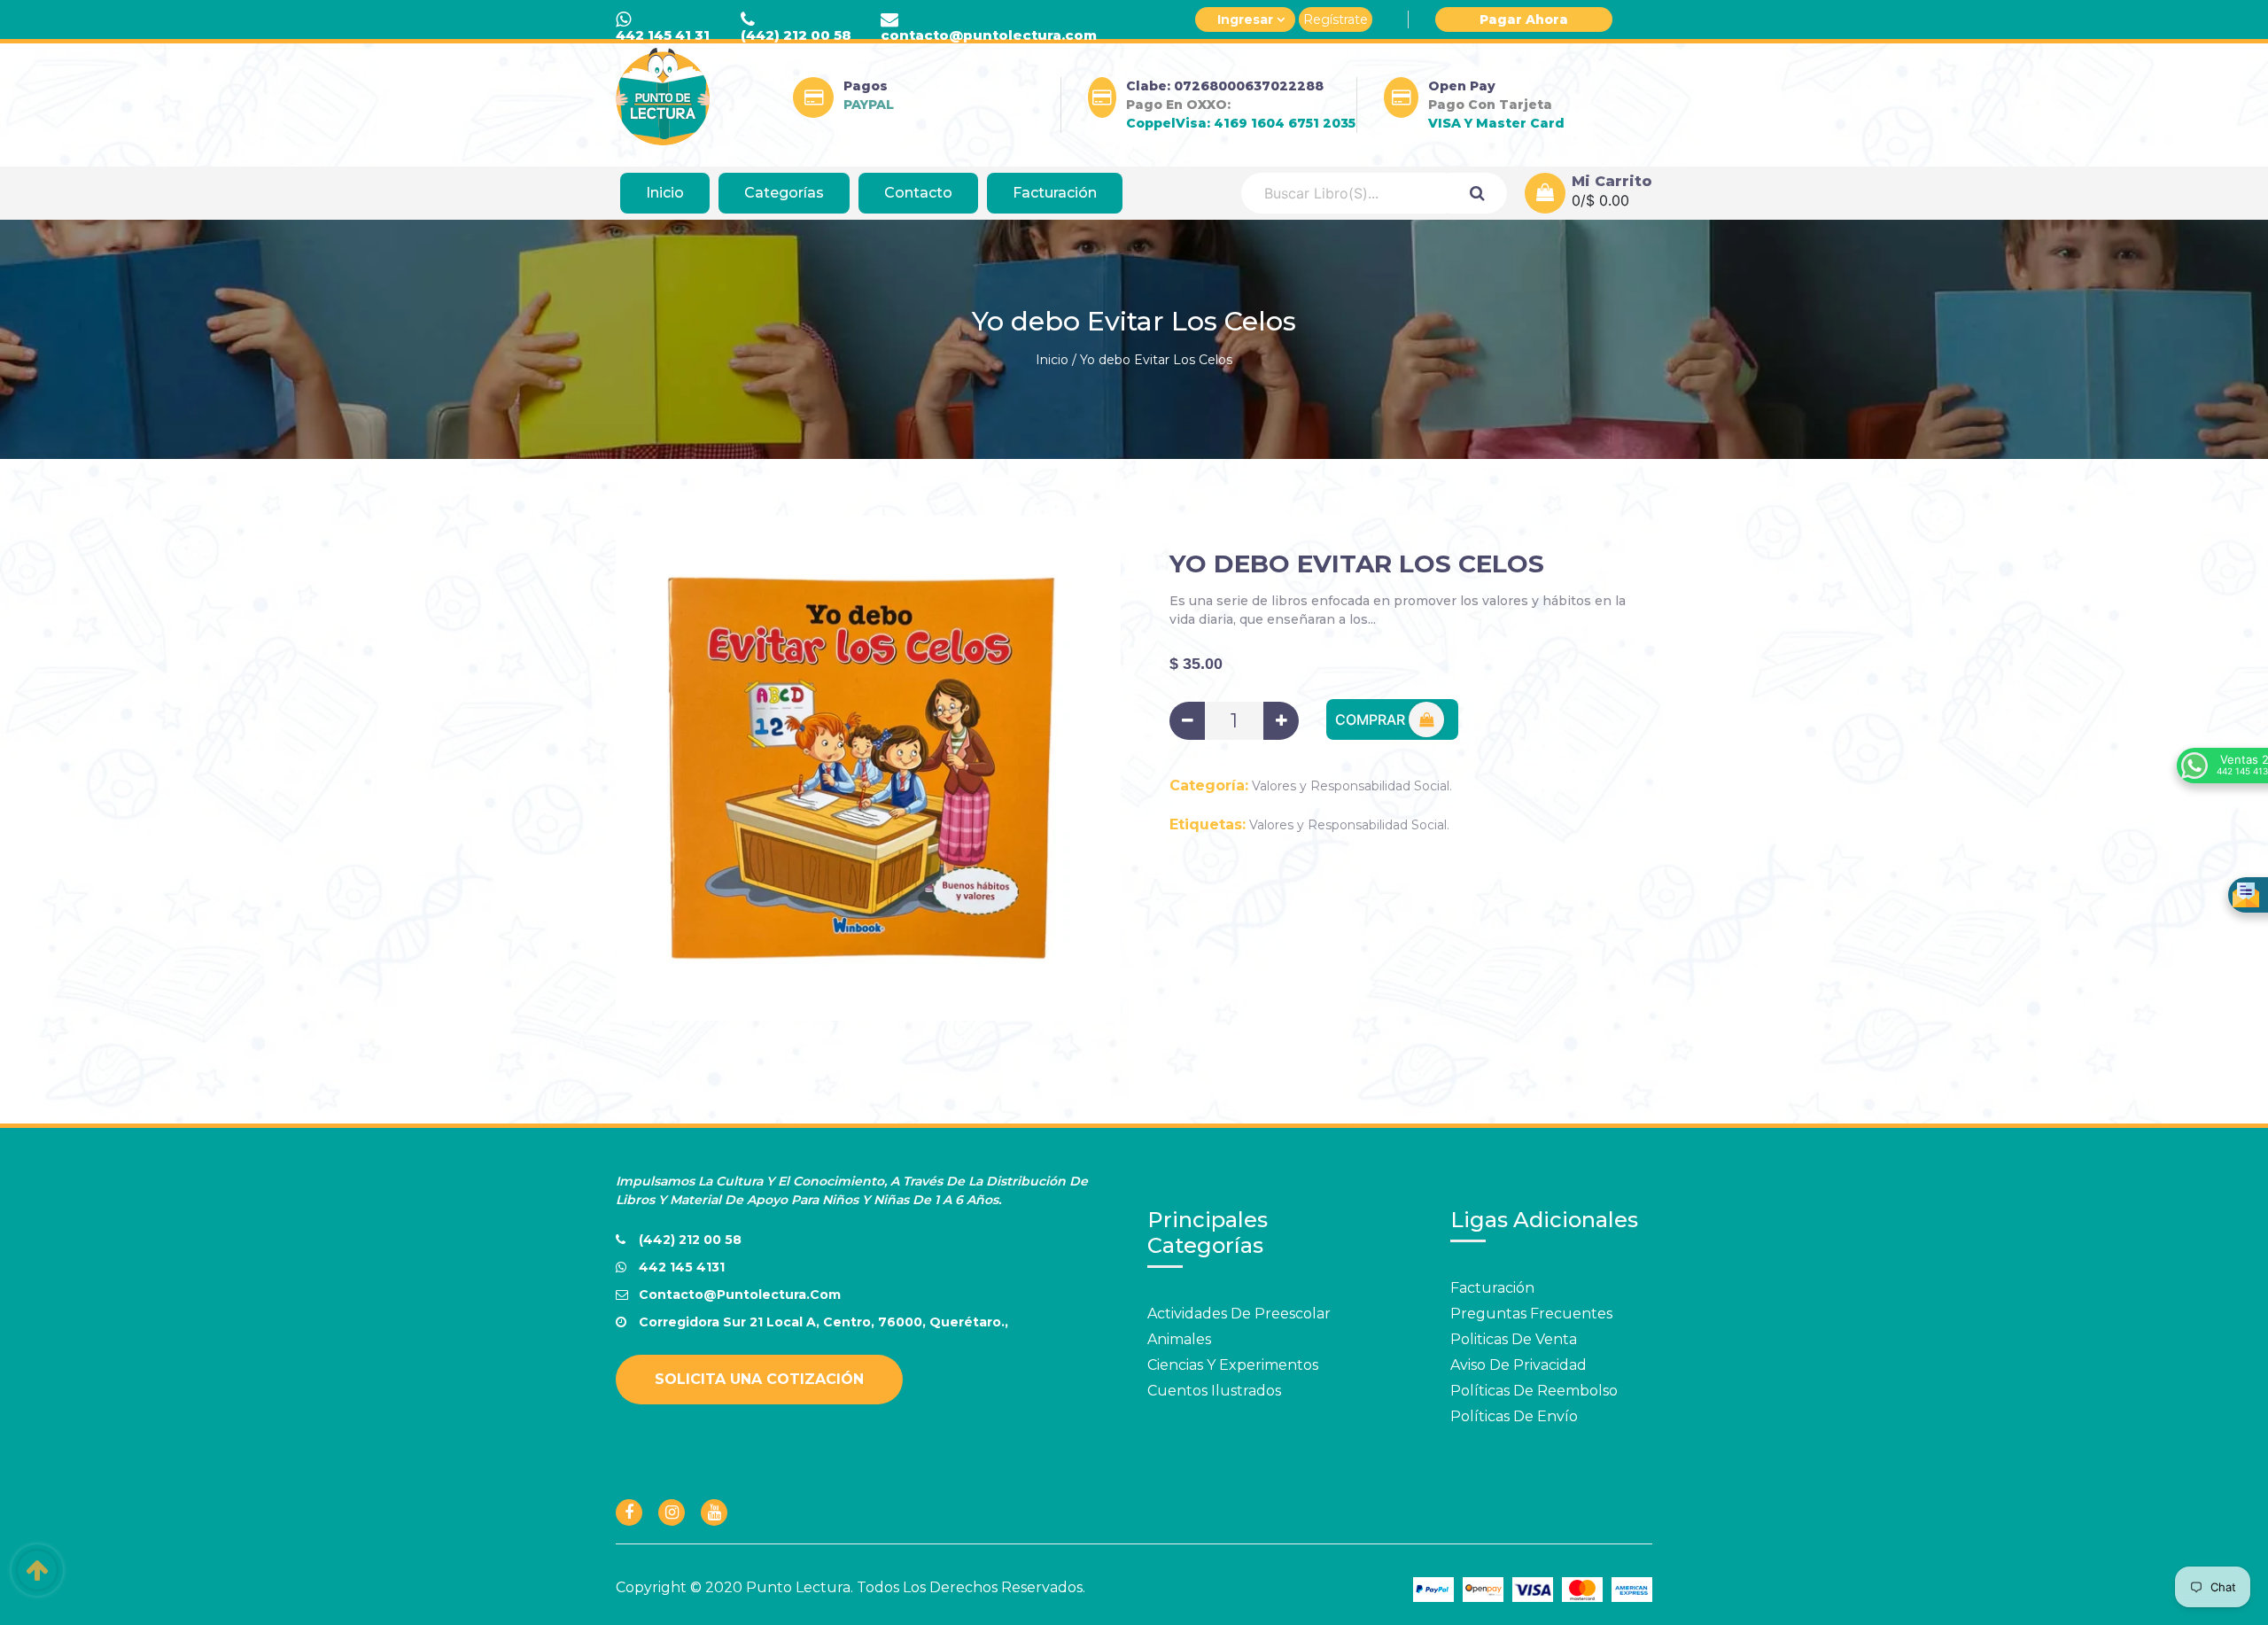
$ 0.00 (1608, 200)
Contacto (918, 193)
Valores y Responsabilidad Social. (1352, 786)
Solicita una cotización (759, 1379)
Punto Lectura (798, 1587)
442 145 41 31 (663, 35)
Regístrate (1336, 19)
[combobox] (1344, 193)
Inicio (665, 193)
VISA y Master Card (1496, 123)
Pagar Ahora (1524, 19)
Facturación (1055, 193)
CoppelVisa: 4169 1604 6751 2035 (1241, 123)
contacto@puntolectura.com (989, 35)
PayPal (869, 105)
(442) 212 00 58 (796, 35)
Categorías (784, 193)
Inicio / (1056, 360)
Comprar (1372, 719)
